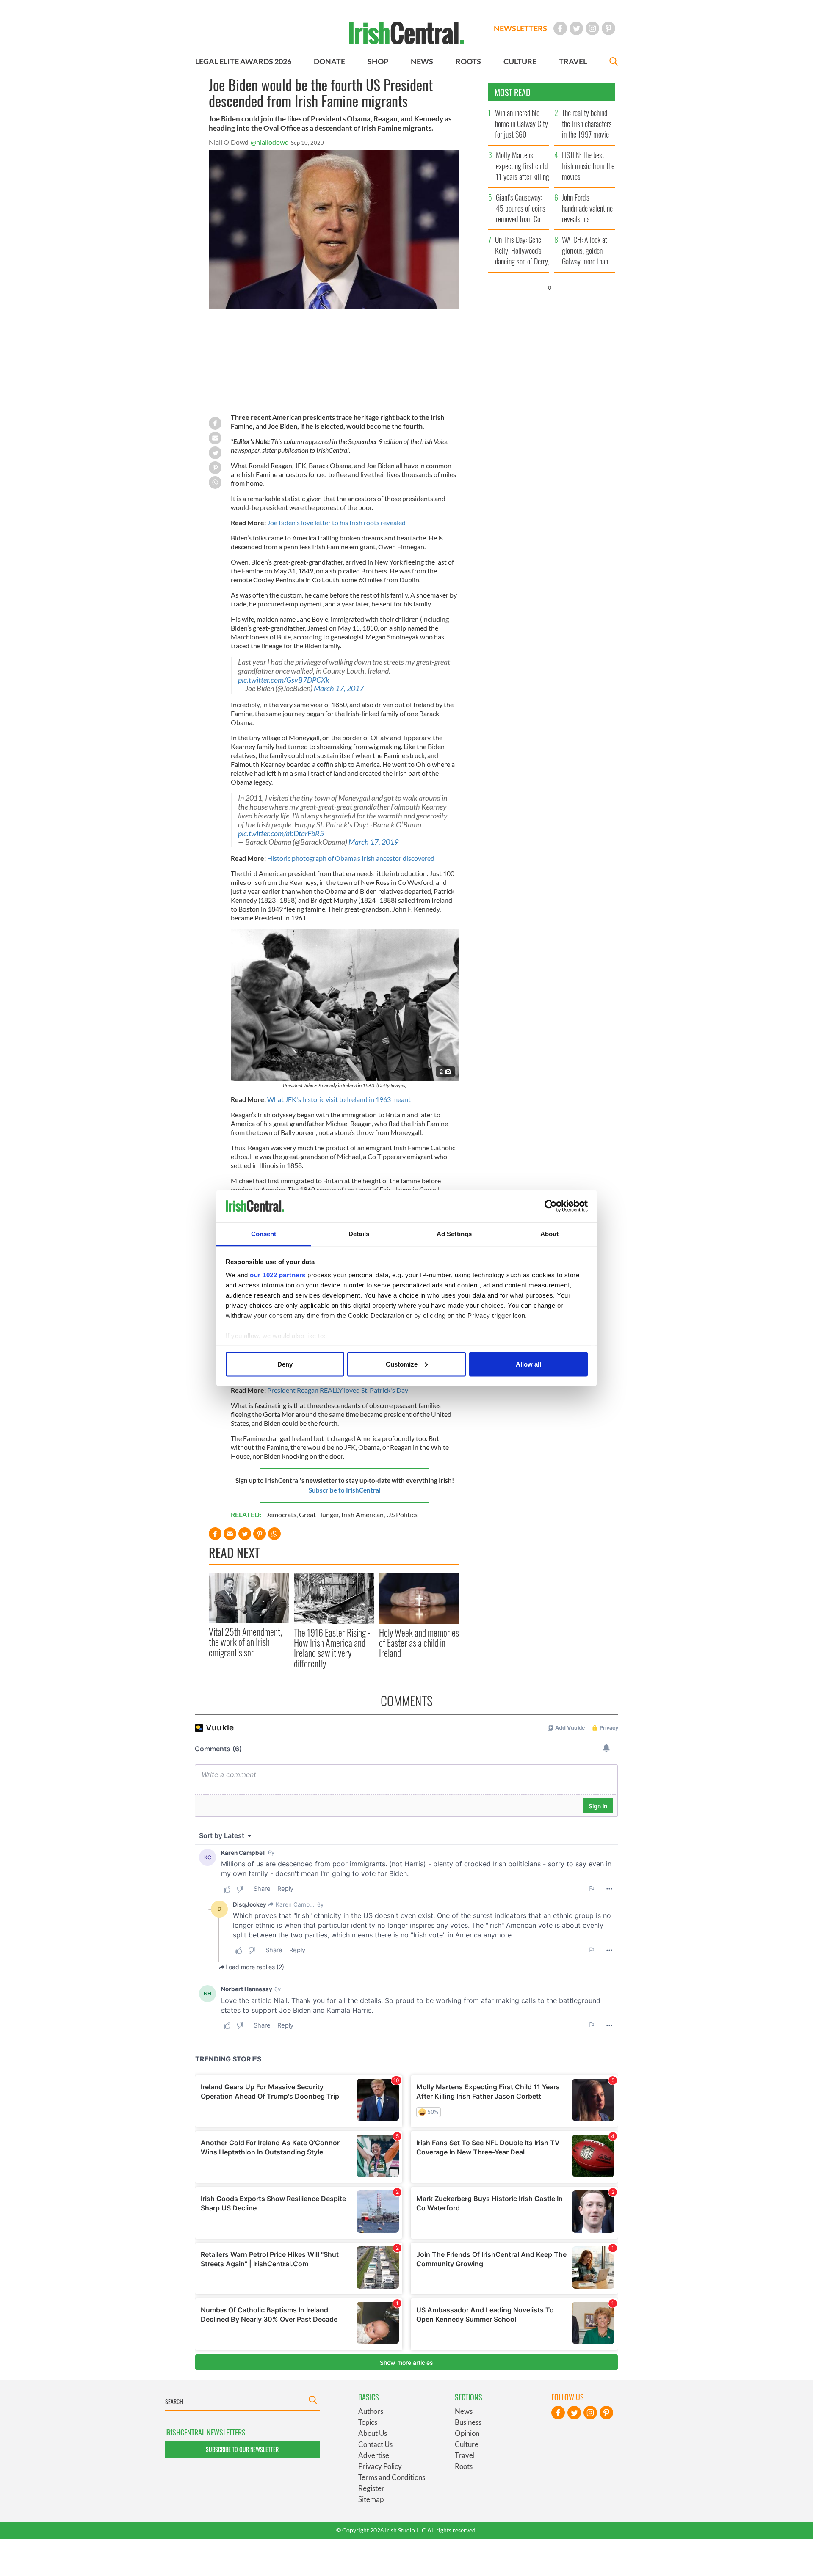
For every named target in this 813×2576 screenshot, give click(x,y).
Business (468, 2422)
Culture (467, 2444)
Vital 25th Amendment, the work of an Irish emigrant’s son (245, 1642)
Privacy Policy (380, 2466)
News (464, 2411)
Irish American (362, 1514)
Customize (402, 1364)
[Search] (614, 62)
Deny (285, 1364)
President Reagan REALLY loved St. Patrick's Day (338, 1390)
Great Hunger (319, 1514)
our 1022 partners (278, 1275)
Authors (371, 2411)
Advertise (374, 2455)
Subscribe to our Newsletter (242, 2449)
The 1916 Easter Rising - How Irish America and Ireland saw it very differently (332, 1648)
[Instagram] (592, 28)
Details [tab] (359, 1234)
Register (371, 2488)
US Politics (402, 1514)
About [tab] (550, 1234)
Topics (368, 2422)
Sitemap (371, 2499)
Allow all (528, 1364)
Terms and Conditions (392, 2477)
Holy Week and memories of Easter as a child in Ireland (419, 1643)
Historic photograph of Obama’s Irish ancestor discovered (351, 858)
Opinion (467, 2433)
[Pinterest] (608, 28)
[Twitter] (576, 28)
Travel (465, 2455)
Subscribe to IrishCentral (345, 1490)
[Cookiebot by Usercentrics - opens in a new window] (551, 1206)
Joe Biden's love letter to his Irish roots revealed (336, 522)
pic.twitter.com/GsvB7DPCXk (284, 680)
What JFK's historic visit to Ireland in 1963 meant (339, 1099)
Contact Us (375, 2444)
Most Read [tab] (513, 92)
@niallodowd (270, 142)
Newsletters (520, 28)
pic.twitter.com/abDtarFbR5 (281, 833)
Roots (464, 2466)
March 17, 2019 (373, 842)
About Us (373, 2433)
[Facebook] (560, 28)
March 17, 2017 (339, 688)
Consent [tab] (264, 1234)
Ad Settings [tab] (454, 1234)
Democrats (280, 1514)
